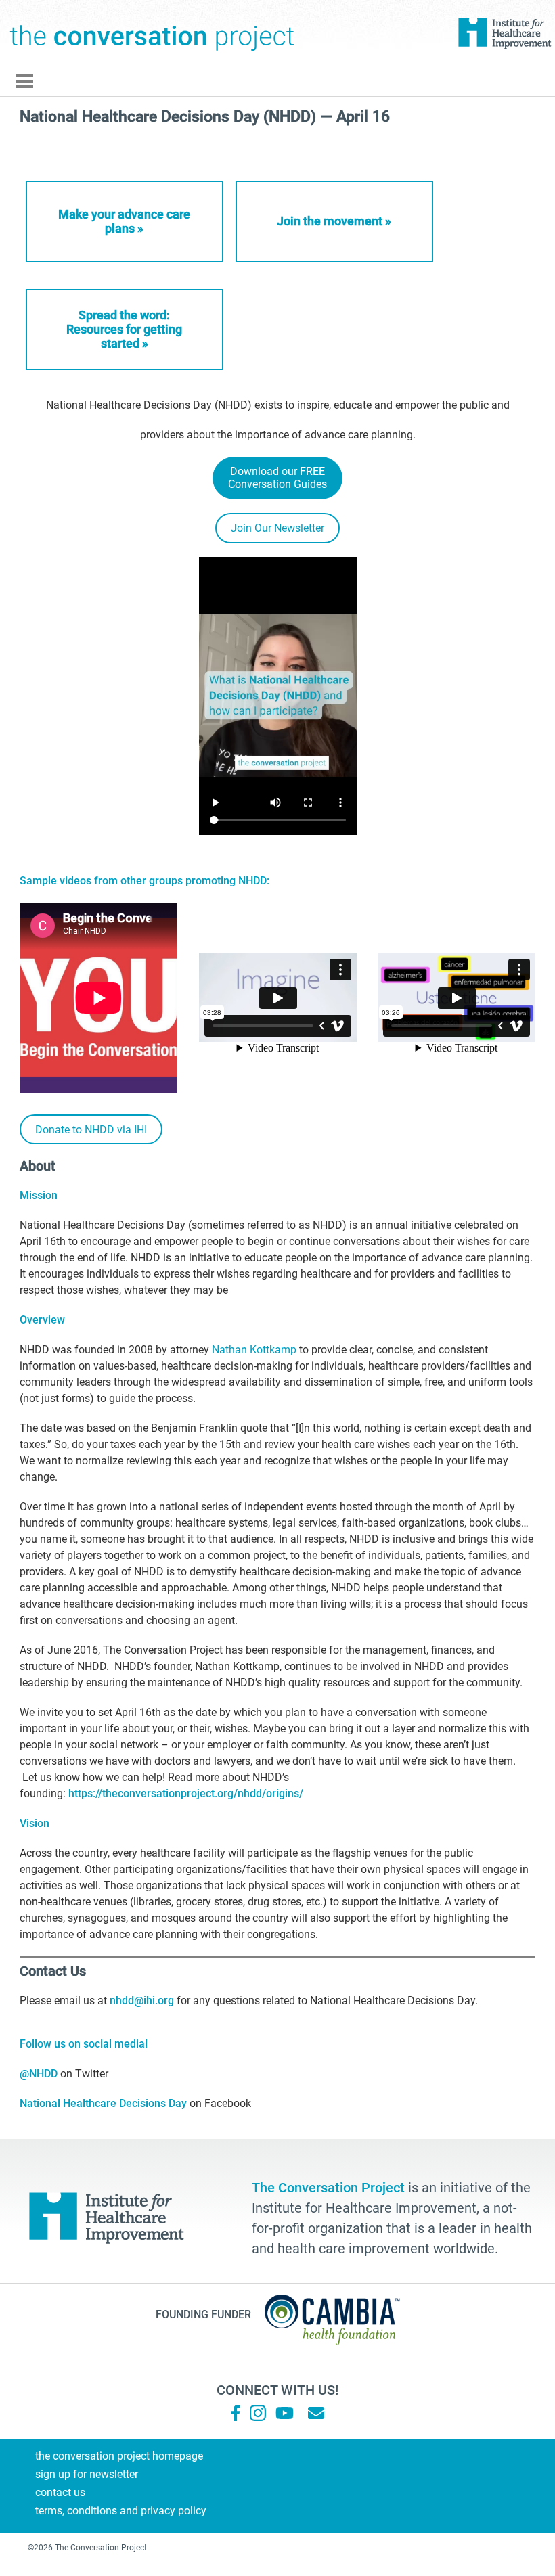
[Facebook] (236, 2413)
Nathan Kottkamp (254, 1350)
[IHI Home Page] (504, 34)
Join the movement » (334, 221)
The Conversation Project (152, 34)
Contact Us (60, 2492)
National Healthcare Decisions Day (103, 2103)
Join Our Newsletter (277, 528)
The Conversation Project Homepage (119, 2456)
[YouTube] (284, 2413)
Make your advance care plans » (124, 221)
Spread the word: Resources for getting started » (124, 329)
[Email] (316, 2413)
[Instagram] (258, 2413)
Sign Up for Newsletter (87, 2474)
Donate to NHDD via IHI (91, 1130)
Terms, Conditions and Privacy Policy (121, 2511)
